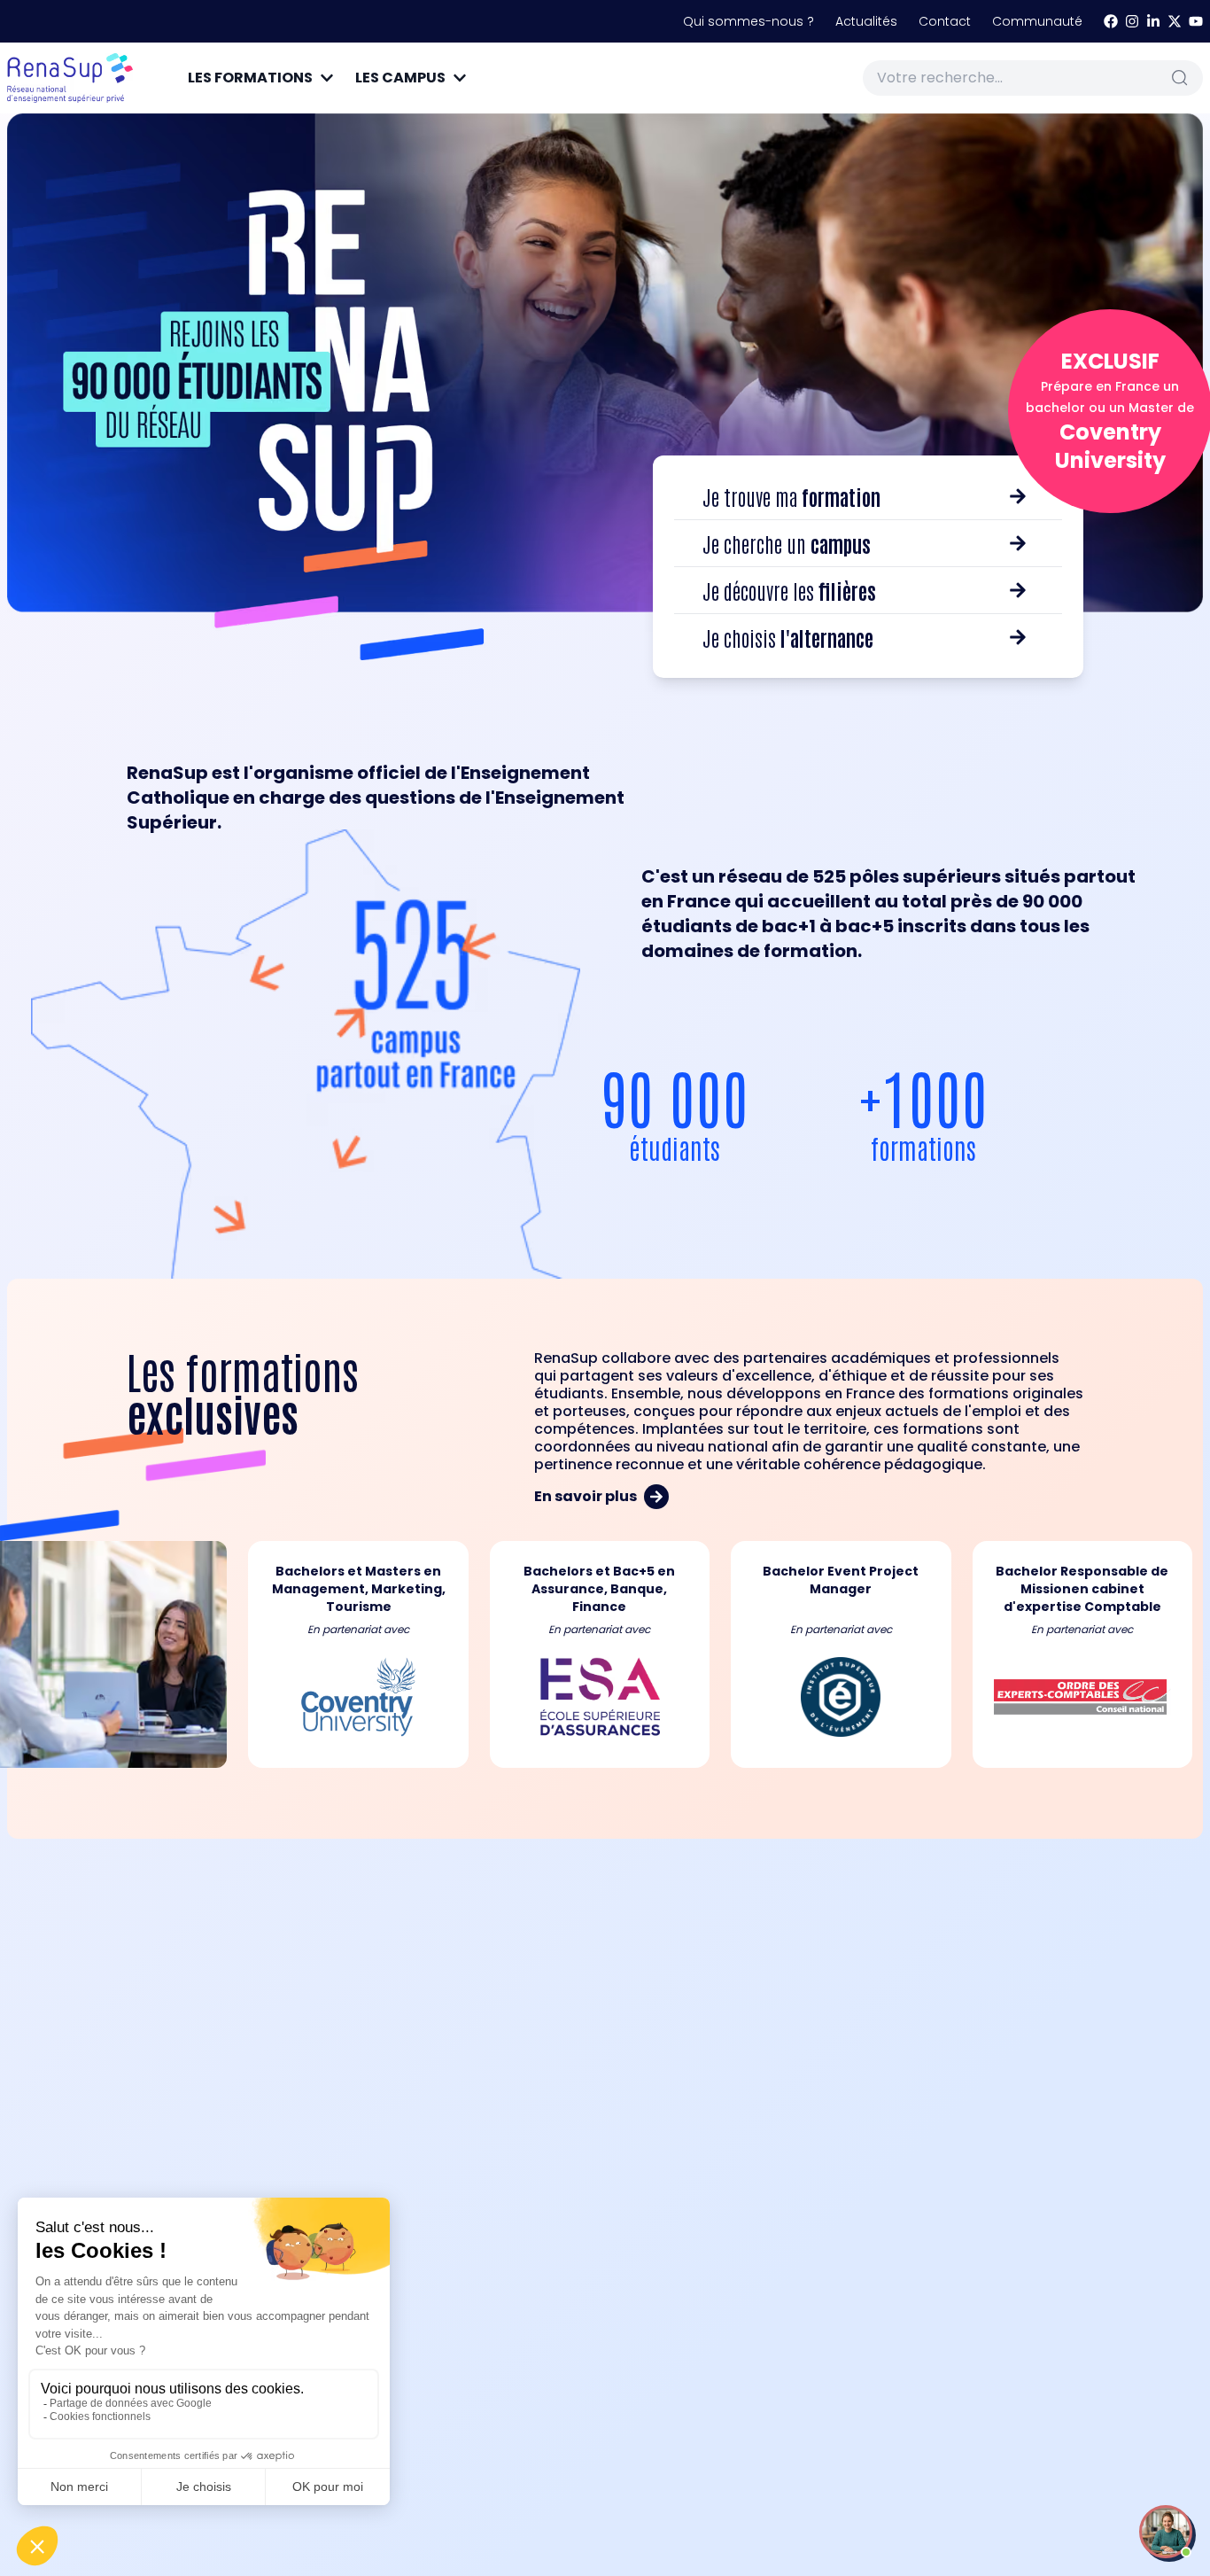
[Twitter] (1175, 21)
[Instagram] (1132, 21)
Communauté (1037, 21)
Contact (945, 21)
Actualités (866, 21)
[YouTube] (1196, 21)
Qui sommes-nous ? (748, 21)
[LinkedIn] (1153, 21)
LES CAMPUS (400, 78)
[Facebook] (1111, 21)
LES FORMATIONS (250, 78)
